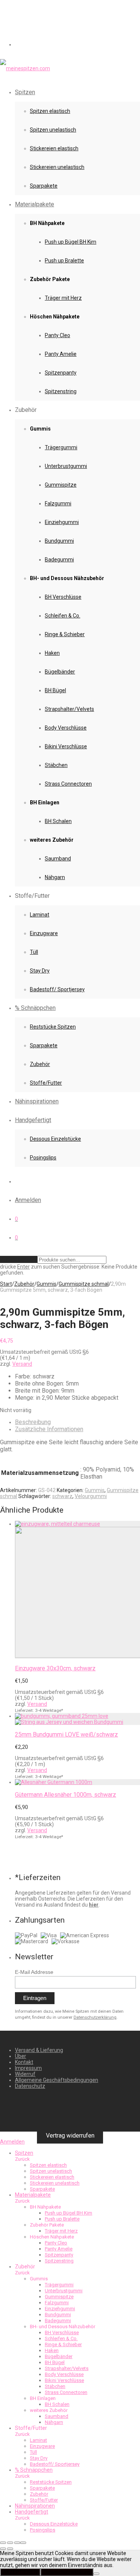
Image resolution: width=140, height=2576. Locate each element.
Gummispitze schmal (84, 1284)
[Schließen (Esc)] (23, 2543)
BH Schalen (58, 821)
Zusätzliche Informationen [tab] (49, 1429)
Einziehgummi (62, 522)
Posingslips (43, 1158)
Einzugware (44, 933)
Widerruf (25, 2074)
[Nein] (96, 2574)
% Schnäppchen (35, 1008)
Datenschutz (30, 2086)
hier (94, 1905)
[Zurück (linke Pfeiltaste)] (3, 2549)
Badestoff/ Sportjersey (57, 989)
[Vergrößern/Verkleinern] (3, 2543)
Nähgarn (55, 877)
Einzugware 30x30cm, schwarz (55, 1668)
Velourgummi (91, 1496)
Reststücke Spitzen (53, 1027)
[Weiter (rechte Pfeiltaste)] (10, 2549)
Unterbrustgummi (66, 466)
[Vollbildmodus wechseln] (10, 2543)
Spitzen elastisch (50, 111)
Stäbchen (56, 765)
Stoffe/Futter (46, 1083)
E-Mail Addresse (34, 1972)
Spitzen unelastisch (53, 130)
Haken (52, 653)
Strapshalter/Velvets (69, 709)
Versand (22, 1364)
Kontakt (24, 2062)
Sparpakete (44, 186)
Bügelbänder (60, 672)
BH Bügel (55, 690)
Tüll (34, 952)
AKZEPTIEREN (20, 2572)
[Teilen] (17, 2543)
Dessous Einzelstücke (55, 1139)
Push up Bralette (64, 261)
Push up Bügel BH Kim (71, 242)
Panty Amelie (61, 354)
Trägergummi (61, 447)
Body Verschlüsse (66, 728)
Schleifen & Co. (63, 616)
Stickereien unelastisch (57, 167)
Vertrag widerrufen (70, 2135)
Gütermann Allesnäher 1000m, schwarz (66, 1795)
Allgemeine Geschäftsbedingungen (57, 2080)
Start (6, 1284)
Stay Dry (40, 971)
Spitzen (25, 92)
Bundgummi (59, 541)
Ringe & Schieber (65, 634)
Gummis (46, 1284)
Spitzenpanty (61, 373)
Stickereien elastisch (54, 148)
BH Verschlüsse (63, 597)
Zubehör (40, 1064)
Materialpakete (35, 204)
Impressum (28, 2068)
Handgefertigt (33, 1120)
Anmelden (28, 1200)
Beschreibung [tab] (33, 1422)
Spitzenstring (61, 391)
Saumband (58, 859)
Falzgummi (58, 503)
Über (21, 2056)
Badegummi (59, 560)
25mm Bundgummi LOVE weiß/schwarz (66, 1734)
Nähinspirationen (37, 1101)
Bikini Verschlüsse (66, 746)
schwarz (62, 1496)
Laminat (40, 915)
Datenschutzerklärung (95, 2017)
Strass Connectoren (68, 784)
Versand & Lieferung (39, 2050)
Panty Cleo (57, 335)
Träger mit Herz (63, 298)
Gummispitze (61, 485)
